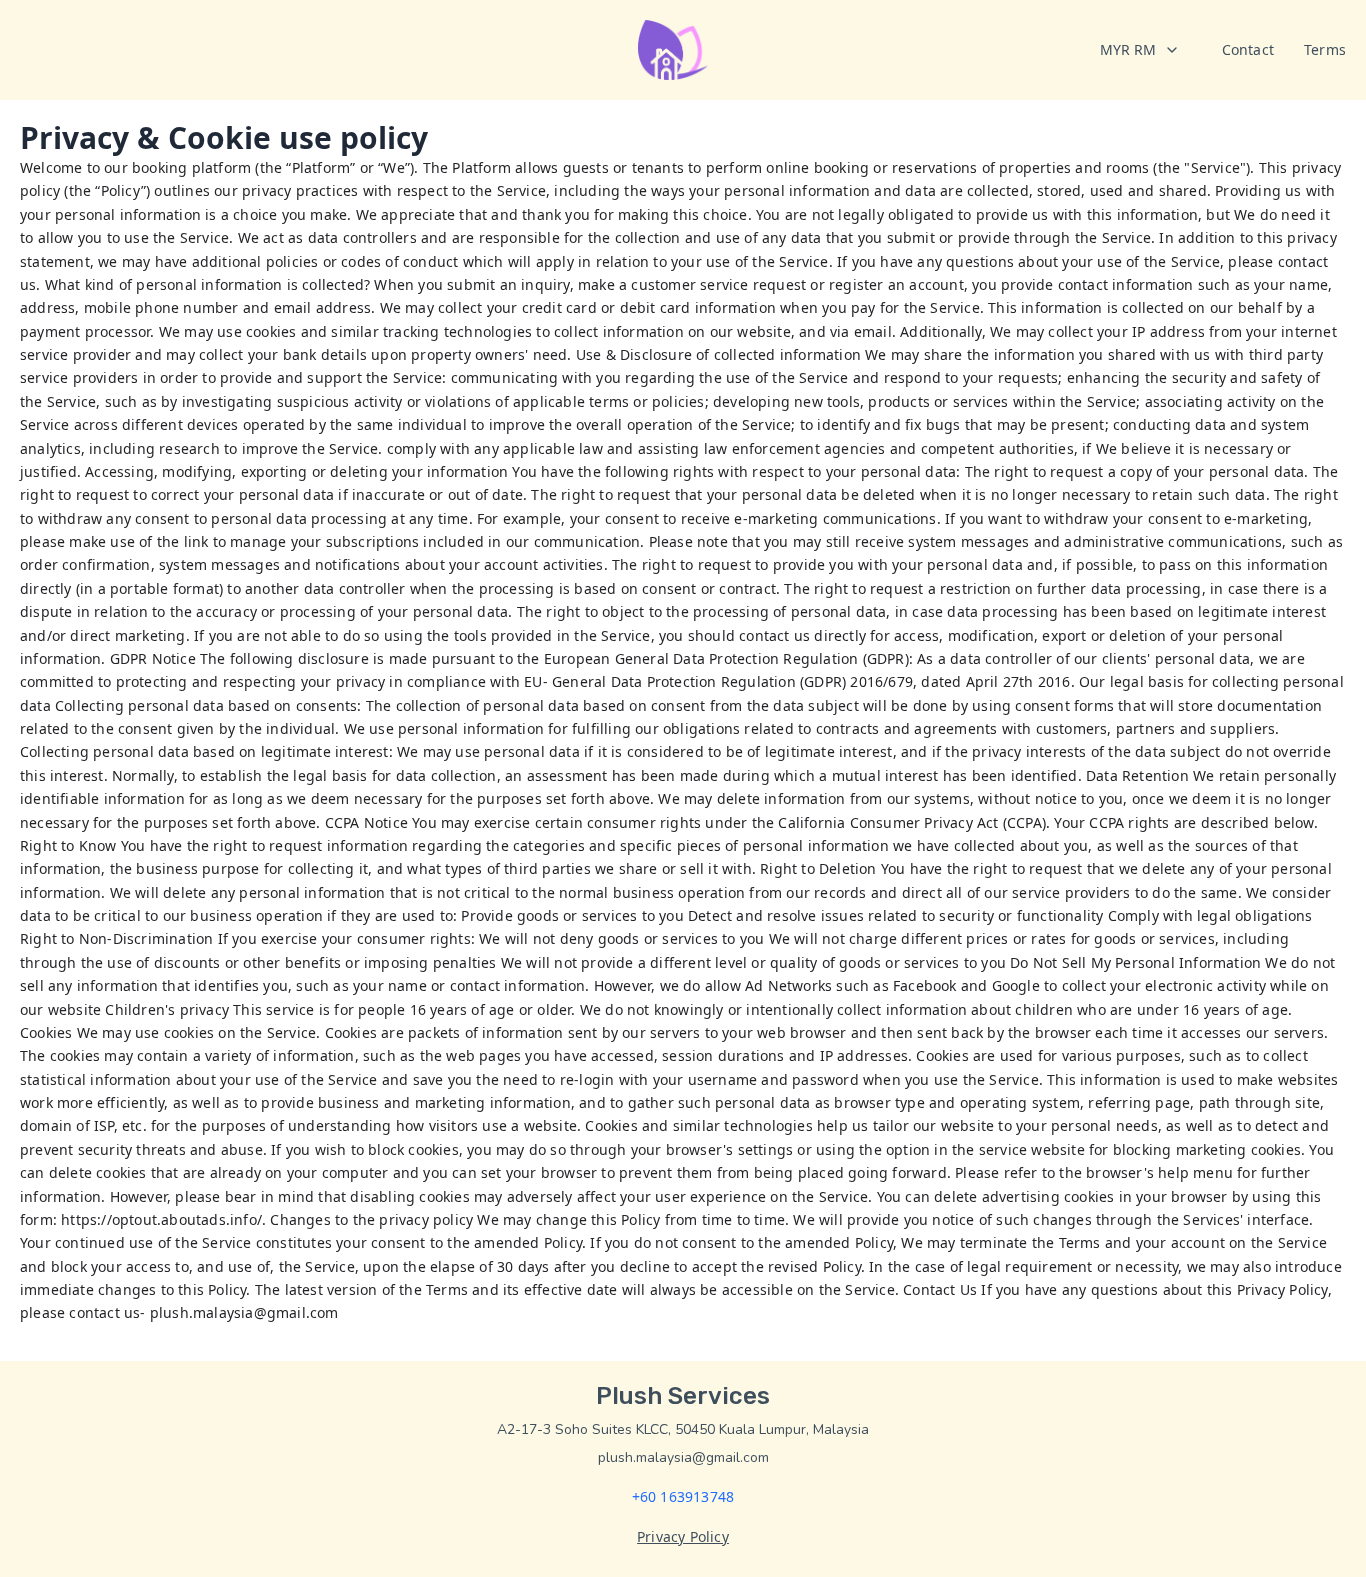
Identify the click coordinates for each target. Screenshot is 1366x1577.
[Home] (673, 50)
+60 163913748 (683, 1496)
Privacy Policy (683, 1536)
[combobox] (1140, 50)
